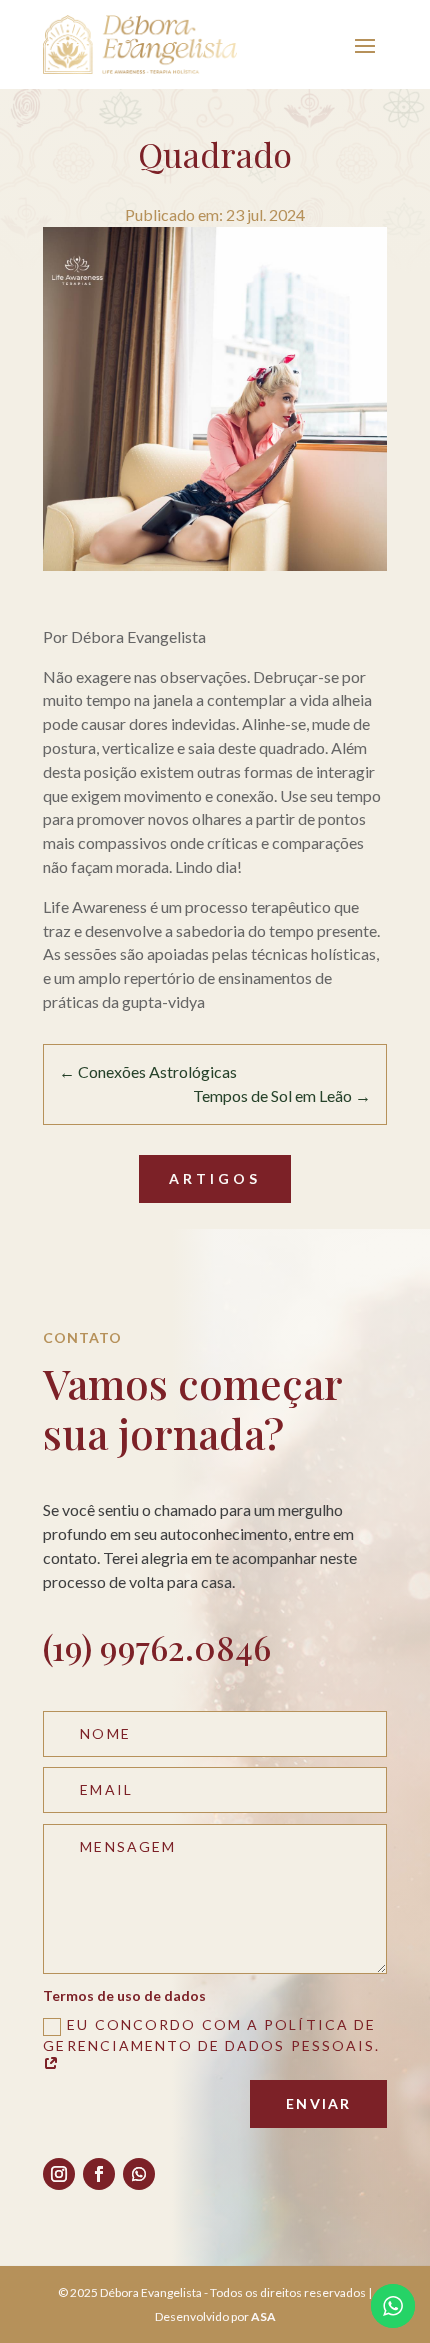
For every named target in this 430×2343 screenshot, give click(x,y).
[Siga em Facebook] (99, 2174)
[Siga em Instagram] (59, 2174)
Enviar (318, 2103)
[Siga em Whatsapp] (139, 2174)
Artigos (215, 1178)
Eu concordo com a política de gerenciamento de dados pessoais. (211, 2034)
